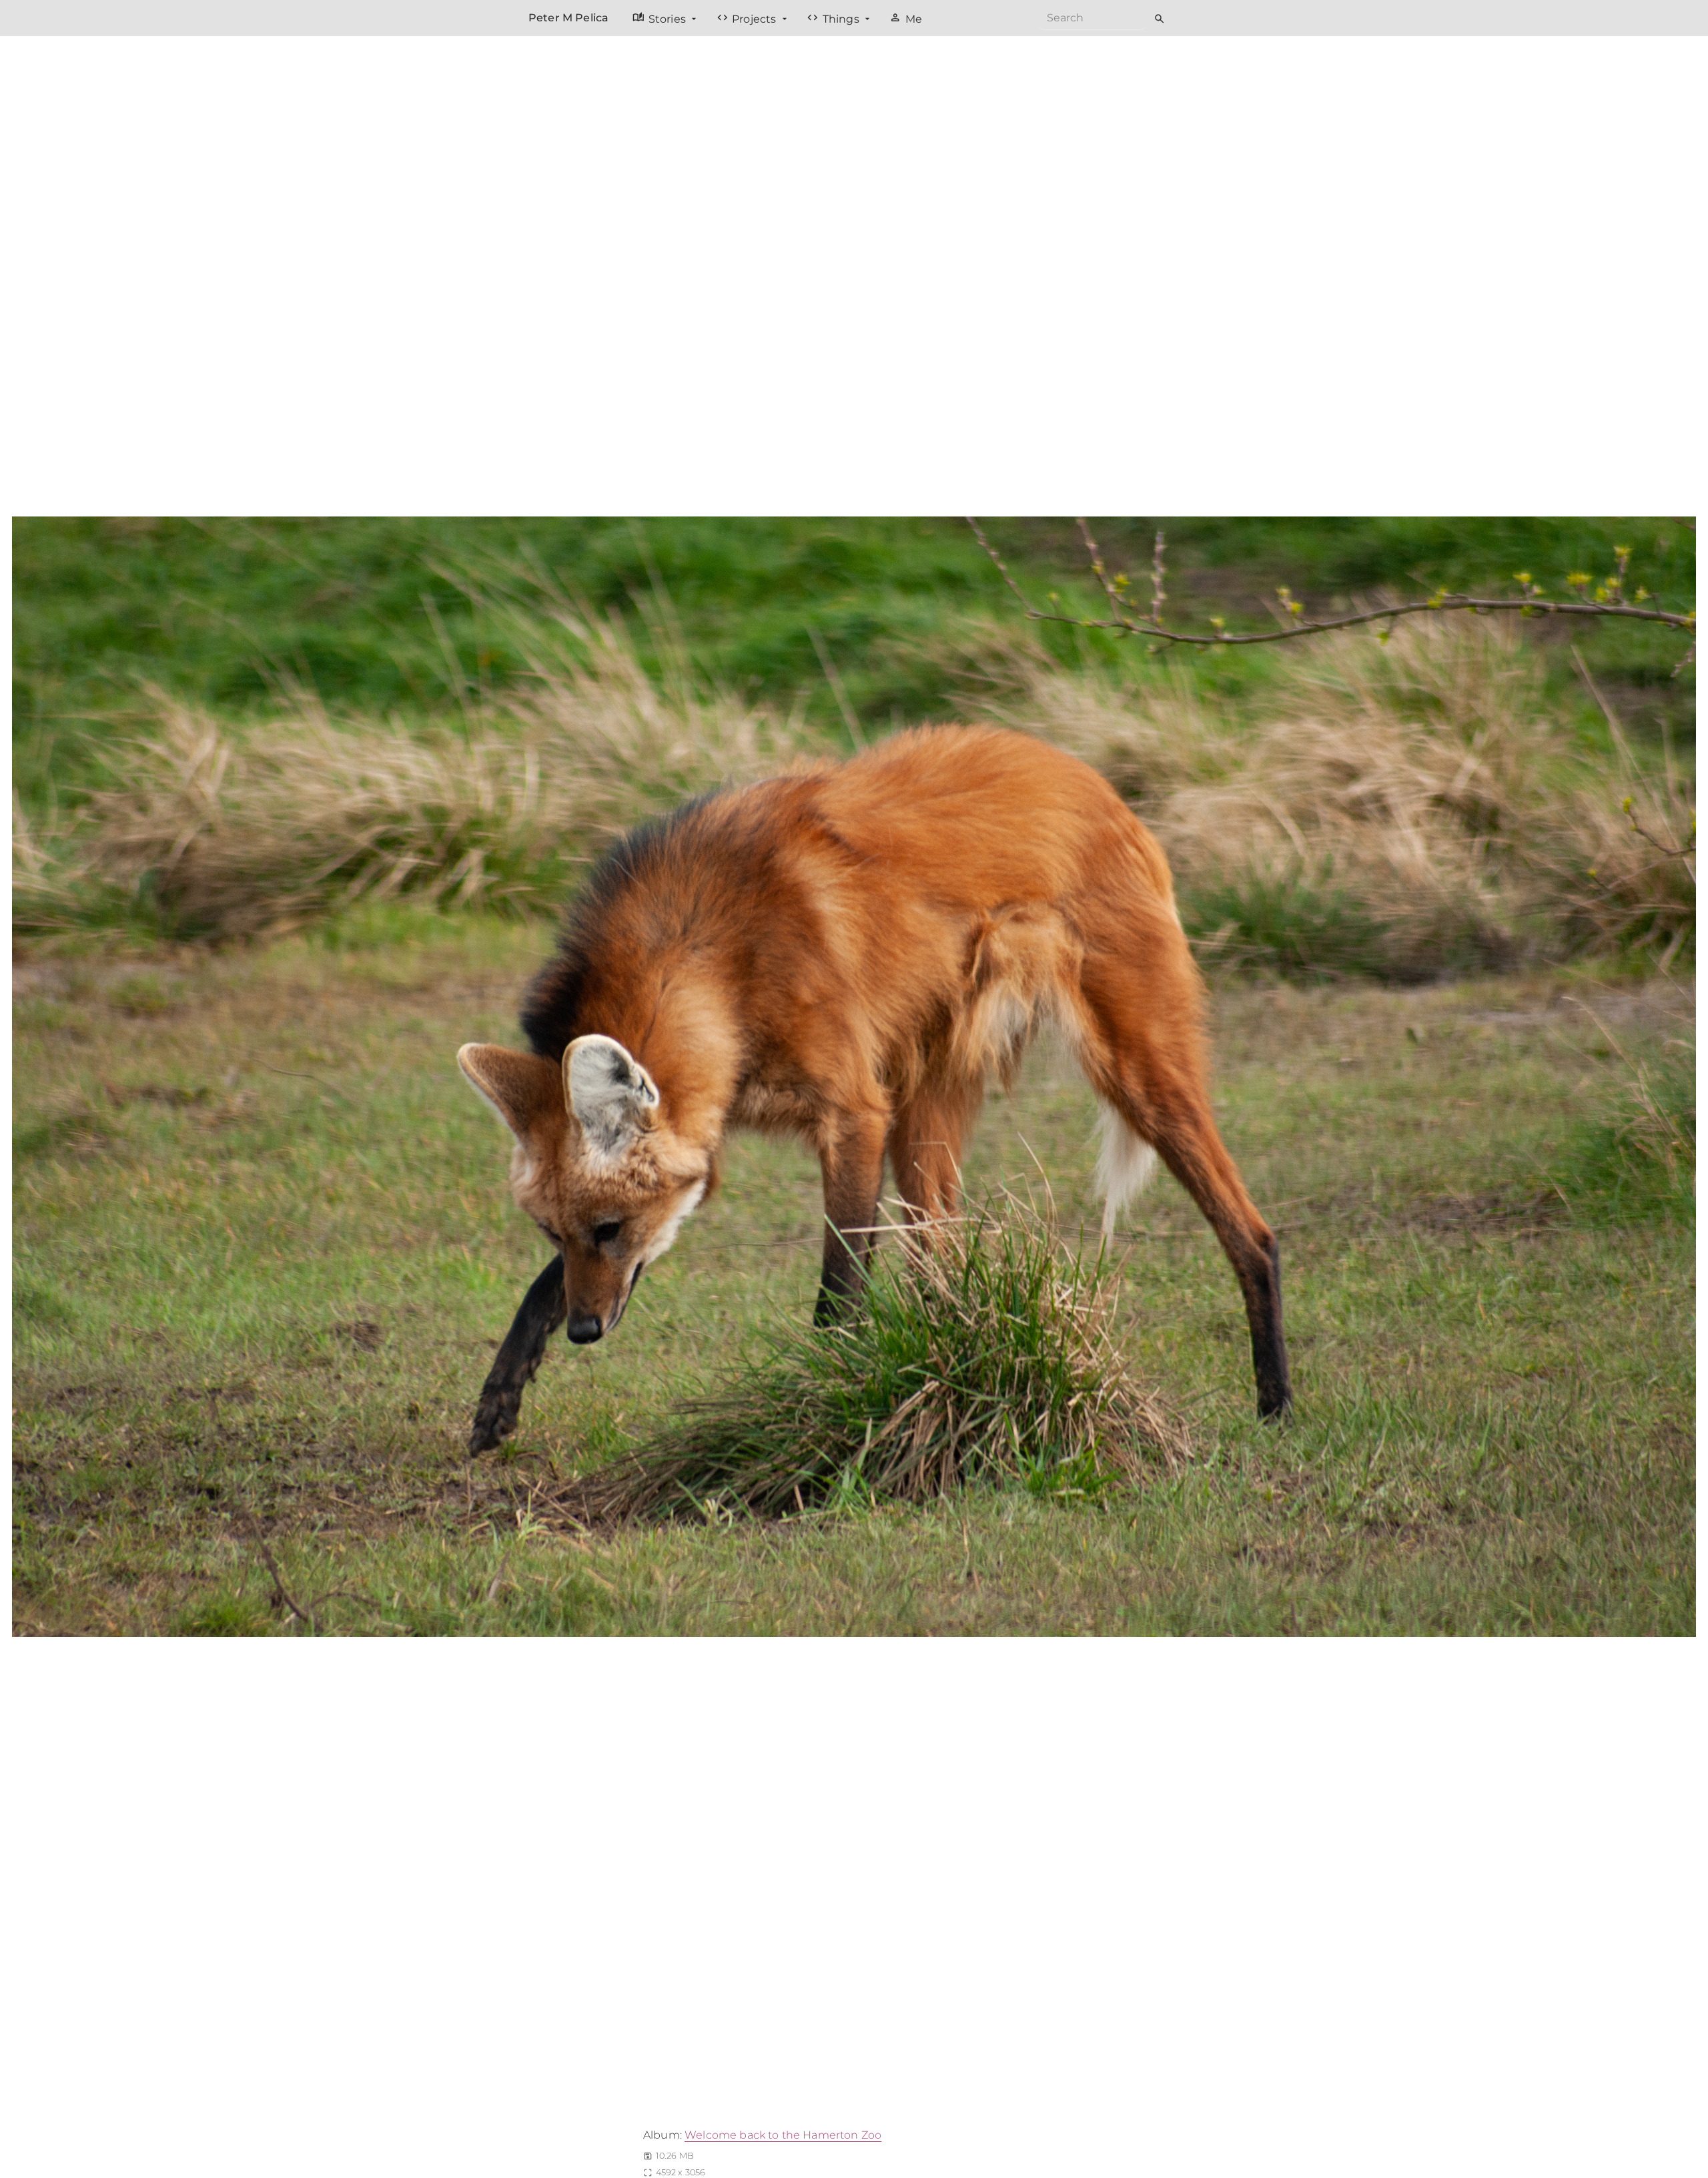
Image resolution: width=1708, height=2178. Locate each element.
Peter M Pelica (568, 18)
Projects (748, 18)
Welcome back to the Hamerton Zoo (783, 2135)
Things (834, 18)
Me (906, 18)
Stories (661, 18)
